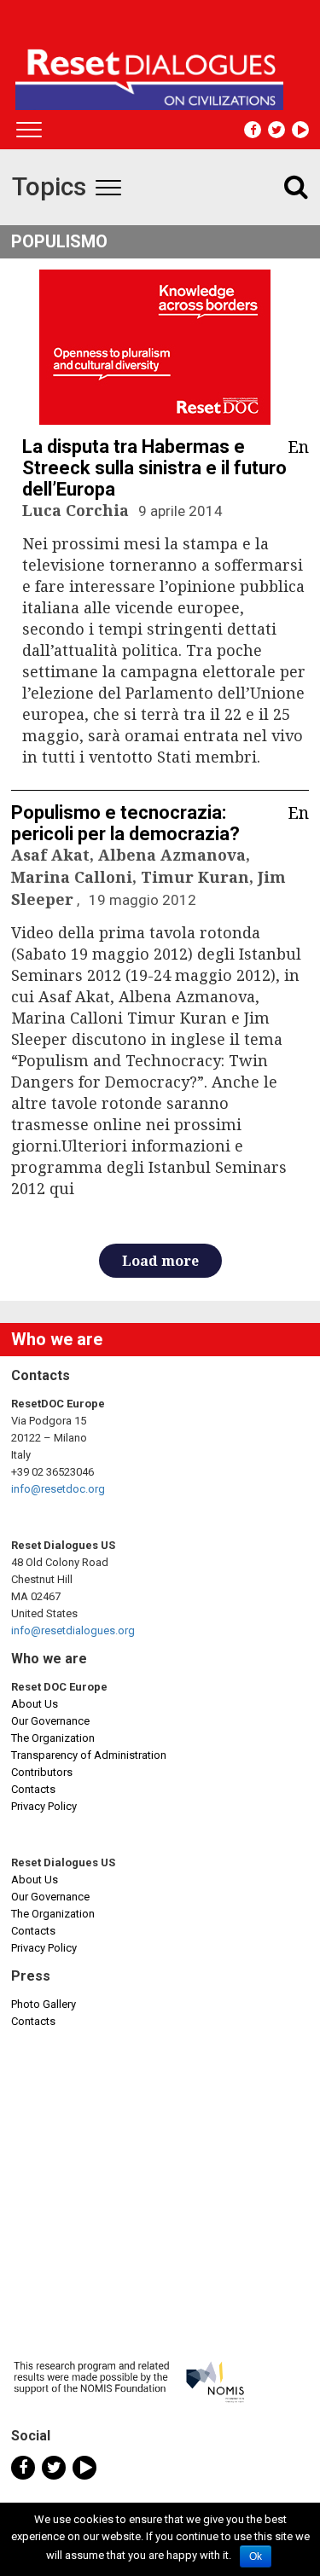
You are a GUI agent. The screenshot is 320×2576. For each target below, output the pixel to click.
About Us (35, 1704)
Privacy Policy (44, 1806)
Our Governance (50, 1721)
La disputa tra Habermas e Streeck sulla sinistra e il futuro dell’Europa (154, 468)
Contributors (42, 1772)
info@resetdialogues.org (73, 1630)
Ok (256, 2556)
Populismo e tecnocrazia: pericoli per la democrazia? (125, 823)
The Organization (53, 1738)
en (298, 447)
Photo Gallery (44, 2004)
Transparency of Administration (89, 1755)
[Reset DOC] (162, 72)
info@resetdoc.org (58, 1489)
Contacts (33, 1789)
